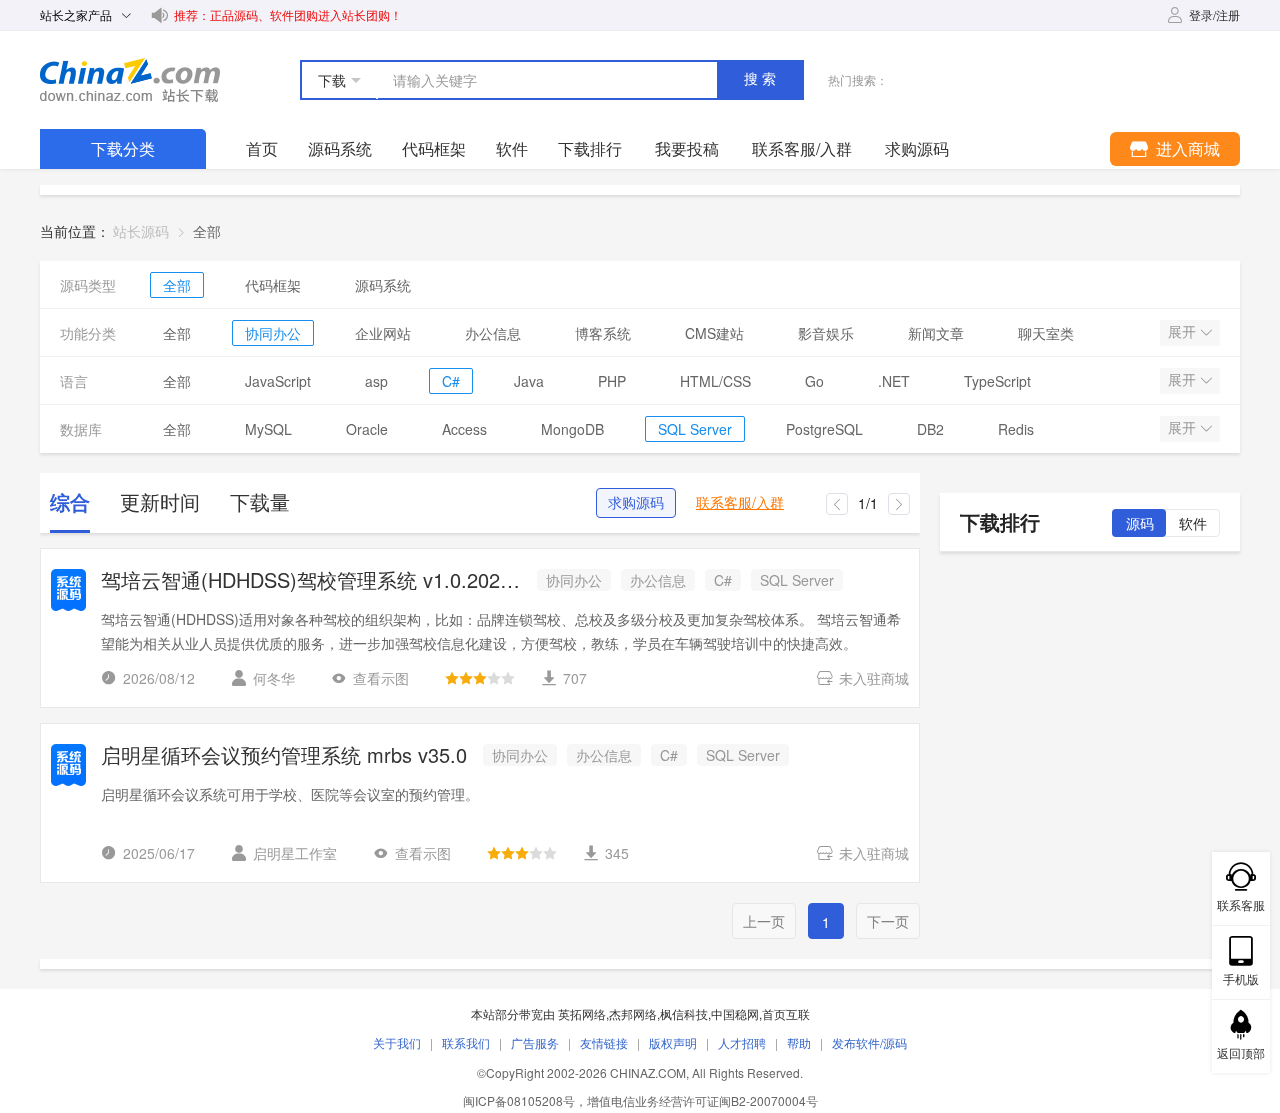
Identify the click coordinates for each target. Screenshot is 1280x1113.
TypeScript (997, 381)
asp (376, 381)
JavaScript (278, 381)
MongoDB (572, 429)
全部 (177, 285)
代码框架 (434, 148)
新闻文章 (936, 333)
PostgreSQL (824, 429)
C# (451, 381)
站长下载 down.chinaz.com (130, 80)
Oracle (367, 429)
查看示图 (381, 678)
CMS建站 (714, 333)
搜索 (762, 79)
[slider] (480, 678)
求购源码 (636, 503)
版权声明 (673, 1042)
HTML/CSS (715, 381)
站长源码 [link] (141, 231)
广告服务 (535, 1042)
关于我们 (397, 1042)
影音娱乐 (826, 333)
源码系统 (340, 148)
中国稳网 (735, 1013)
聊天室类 (1046, 333)
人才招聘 (742, 1042)
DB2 (930, 429)
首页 (262, 148)
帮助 (799, 1042)
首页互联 (786, 1013)
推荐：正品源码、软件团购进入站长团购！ (288, 14)
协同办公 (273, 333)
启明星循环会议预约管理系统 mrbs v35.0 (284, 756)
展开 (1184, 332)
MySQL (268, 429)
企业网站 (383, 333)
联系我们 (466, 1042)
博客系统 (603, 333)
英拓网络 (582, 1013)
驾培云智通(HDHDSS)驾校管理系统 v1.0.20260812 (311, 581)
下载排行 (590, 148)
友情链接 (604, 1042)
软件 (512, 148)
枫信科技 (684, 1013)
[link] (207, 231)
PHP (612, 381)
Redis (1016, 429)
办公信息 (493, 333)
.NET (894, 381)
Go (814, 381)
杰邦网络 (633, 1013)
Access (464, 429)
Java (529, 381)
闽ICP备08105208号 (519, 1100)
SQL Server (695, 429)
